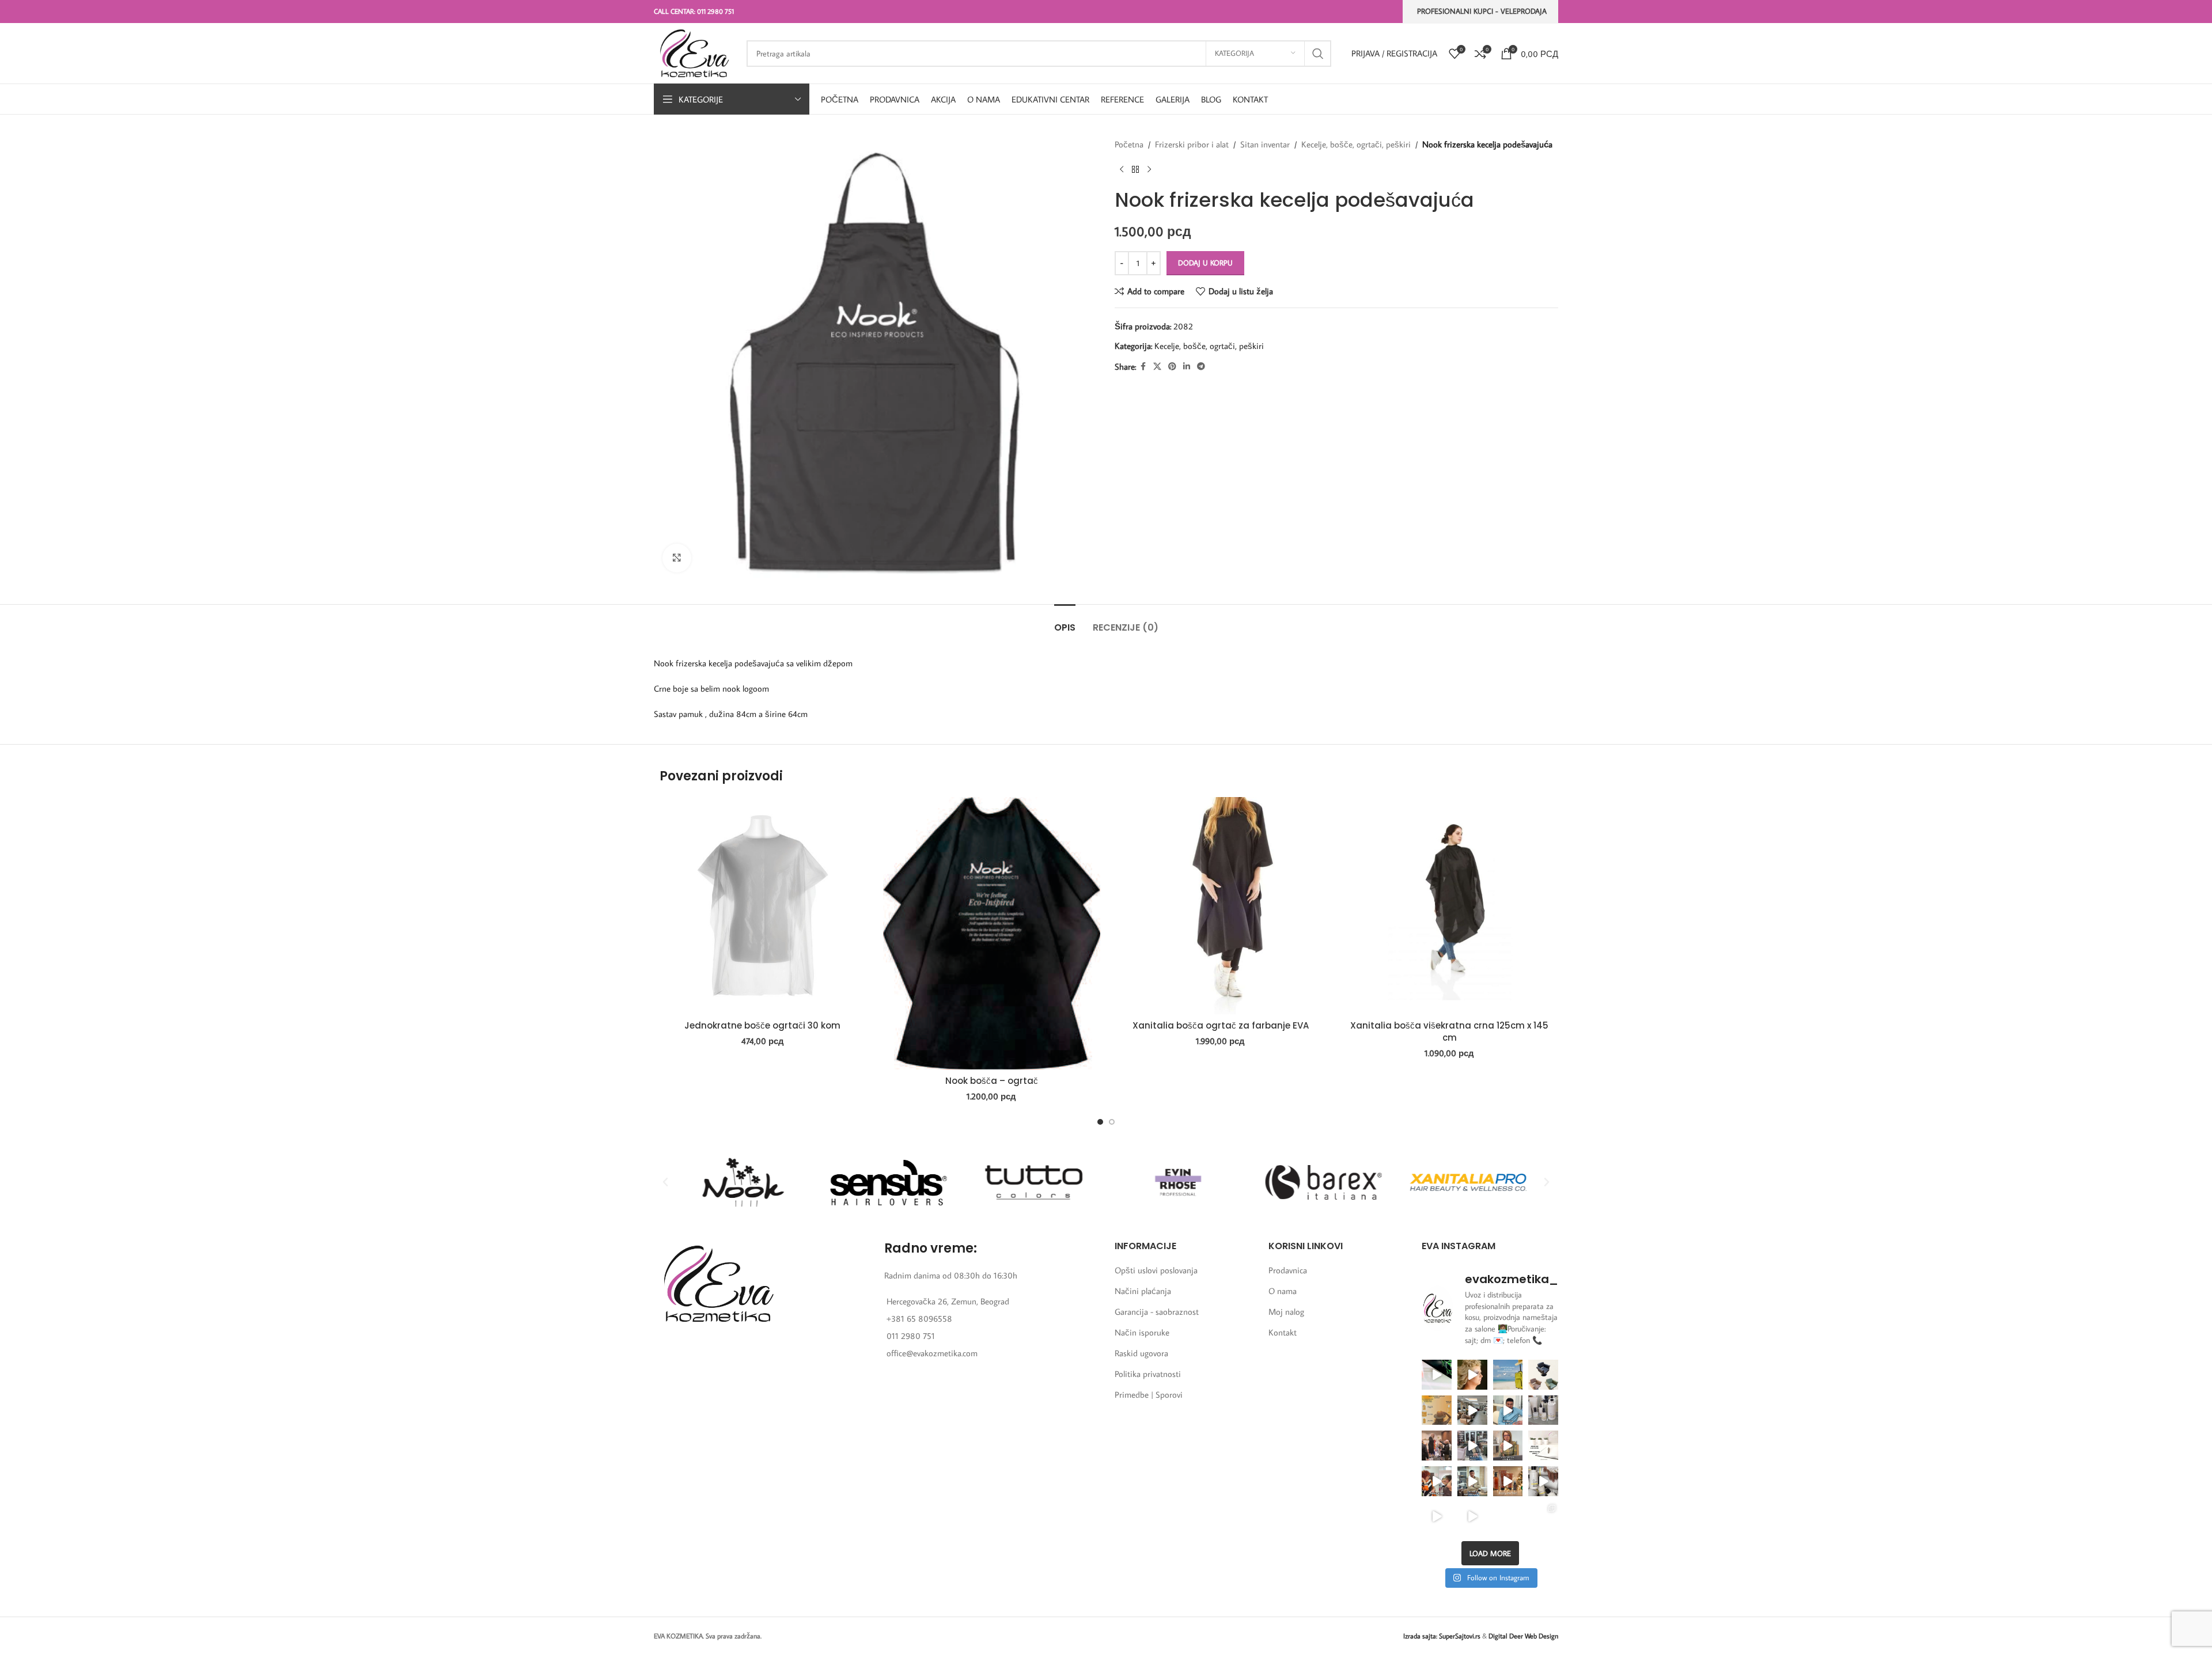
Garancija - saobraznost (1157, 1312)
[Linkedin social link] (1187, 367)
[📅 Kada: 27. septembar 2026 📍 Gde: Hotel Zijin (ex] (1437, 1375)
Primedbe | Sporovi (1149, 1395)
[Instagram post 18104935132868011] (1437, 1446)
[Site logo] (694, 52)
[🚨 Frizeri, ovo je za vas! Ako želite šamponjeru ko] (1472, 1481)
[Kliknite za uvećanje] (677, 558)
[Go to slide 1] (1100, 1122)
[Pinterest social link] (1172, 367)
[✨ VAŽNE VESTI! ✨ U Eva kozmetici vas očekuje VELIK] (1472, 1410)
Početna (1129, 144)
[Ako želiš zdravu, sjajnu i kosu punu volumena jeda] (1543, 1481)
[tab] (1065, 622)
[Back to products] (1135, 170)
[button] (665, 1182)
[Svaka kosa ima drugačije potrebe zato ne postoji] (1508, 1446)
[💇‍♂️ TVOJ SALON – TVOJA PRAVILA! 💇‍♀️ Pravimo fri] (1543, 1375)
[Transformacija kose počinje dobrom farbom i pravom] (1437, 1517)
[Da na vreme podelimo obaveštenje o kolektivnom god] (1508, 1517)
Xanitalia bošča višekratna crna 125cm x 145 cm (1449, 1031)
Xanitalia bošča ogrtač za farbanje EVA (1221, 1025)
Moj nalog (1286, 1312)
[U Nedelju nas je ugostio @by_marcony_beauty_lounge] (1543, 1517)
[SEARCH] (1318, 54)
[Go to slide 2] (1112, 1122)
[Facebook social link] (1143, 367)
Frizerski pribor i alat (1192, 144)
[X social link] (1157, 367)
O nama (1283, 1291)
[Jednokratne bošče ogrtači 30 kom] (763, 906)
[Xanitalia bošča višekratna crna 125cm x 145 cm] (1450, 906)
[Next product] (1149, 170)
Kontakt (1283, 1332)
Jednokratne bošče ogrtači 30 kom (762, 1025)
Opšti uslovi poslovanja (1156, 1270)
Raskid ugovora (1141, 1353)
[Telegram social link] (1201, 367)
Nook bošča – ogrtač (992, 1081)
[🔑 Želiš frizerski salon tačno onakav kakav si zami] (1472, 1446)
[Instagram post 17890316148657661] (1508, 1375)
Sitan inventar (1265, 144)
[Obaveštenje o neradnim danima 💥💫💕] (1543, 1446)
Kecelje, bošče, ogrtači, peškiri (1356, 144)
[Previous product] (1122, 170)
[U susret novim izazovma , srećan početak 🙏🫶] (1508, 1481)
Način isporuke (1142, 1332)
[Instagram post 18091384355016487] (1437, 1410)
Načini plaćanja (1143, 1291)
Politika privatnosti (1148, 1374)
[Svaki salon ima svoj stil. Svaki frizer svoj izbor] (1508, 1410)
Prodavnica (1288, 1270)
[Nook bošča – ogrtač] (992, 933)
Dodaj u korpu (1205, 263)
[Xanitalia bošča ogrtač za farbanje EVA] (1221, 906)
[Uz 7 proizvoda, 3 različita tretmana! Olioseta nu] (1472, 1517)
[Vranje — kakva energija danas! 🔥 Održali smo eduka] (1543, 1410)
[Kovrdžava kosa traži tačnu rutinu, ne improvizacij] (1437, 1481)
